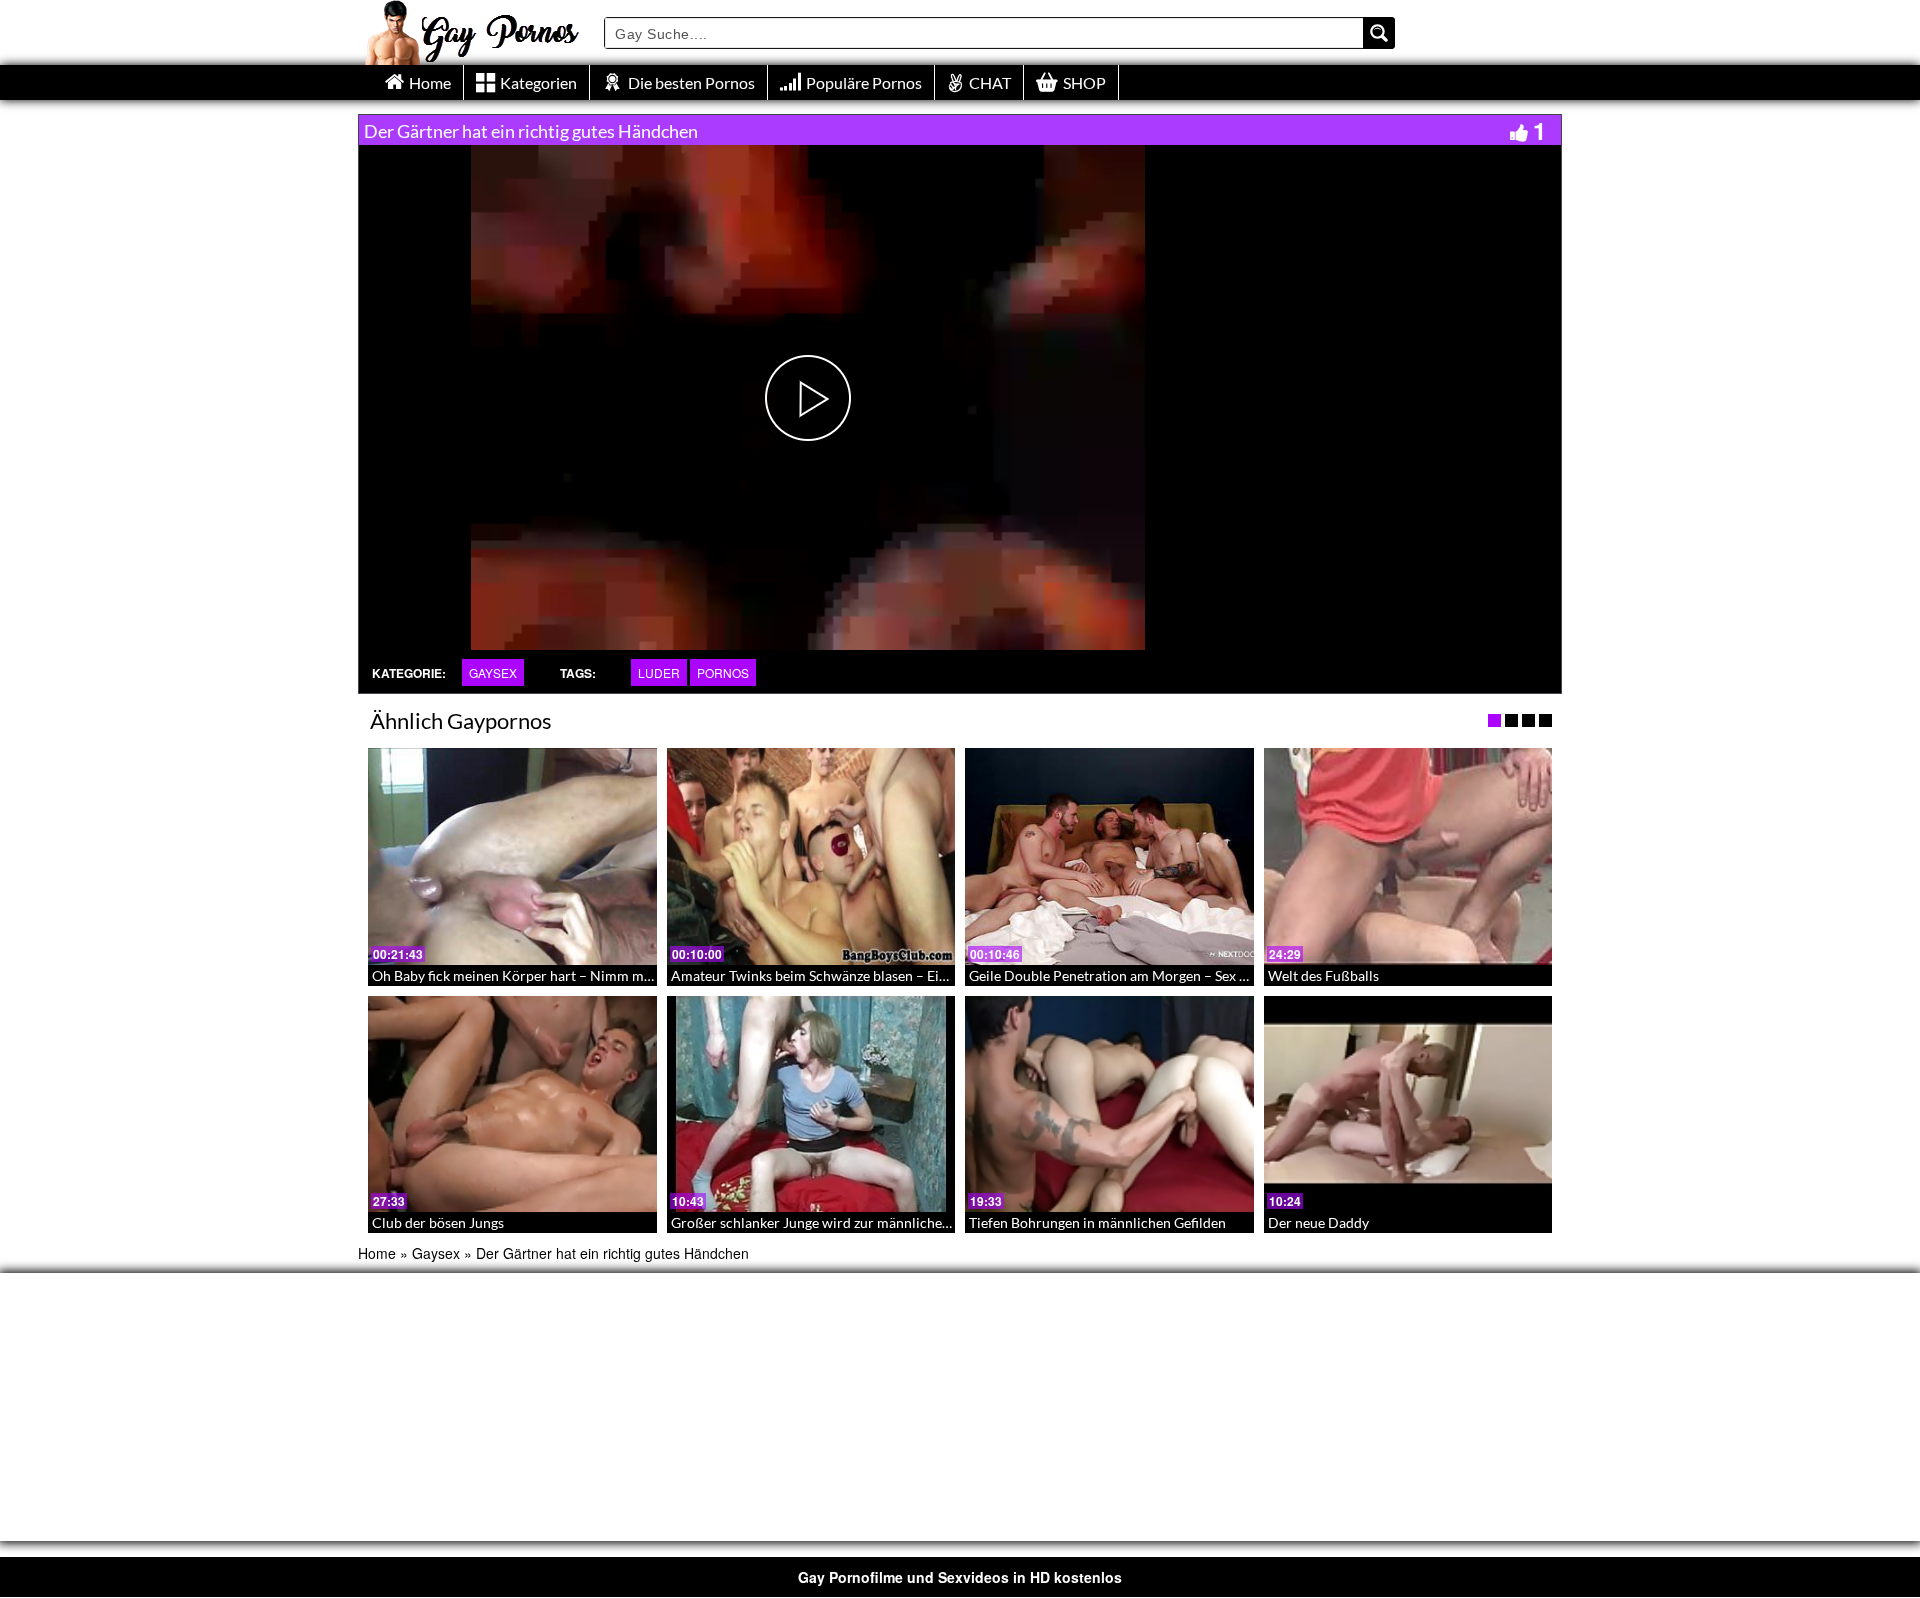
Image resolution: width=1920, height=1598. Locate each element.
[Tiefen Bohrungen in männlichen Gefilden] (1109, 1104)
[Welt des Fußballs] (1408, 856)
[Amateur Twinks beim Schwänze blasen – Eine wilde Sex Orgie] (811, 856)
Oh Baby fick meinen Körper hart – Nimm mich (517, 975)
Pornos (723, 672)
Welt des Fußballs (1323, 975)
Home (377, 1253)
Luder (659, 672)
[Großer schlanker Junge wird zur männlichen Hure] (811, 1104)
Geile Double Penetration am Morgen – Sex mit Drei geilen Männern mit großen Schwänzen (1252, 975)
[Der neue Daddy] (1408, 1104)
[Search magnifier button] (1379, 33)
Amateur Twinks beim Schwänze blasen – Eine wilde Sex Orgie (862, 975)
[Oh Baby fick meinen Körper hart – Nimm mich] (512, 856)
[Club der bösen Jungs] (512, 1104)
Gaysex (493, 672)
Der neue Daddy (1318, 1222)
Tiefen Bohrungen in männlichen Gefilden (1097, 1222)
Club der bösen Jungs (438, 1222)
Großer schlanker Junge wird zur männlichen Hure (828, 1222)
